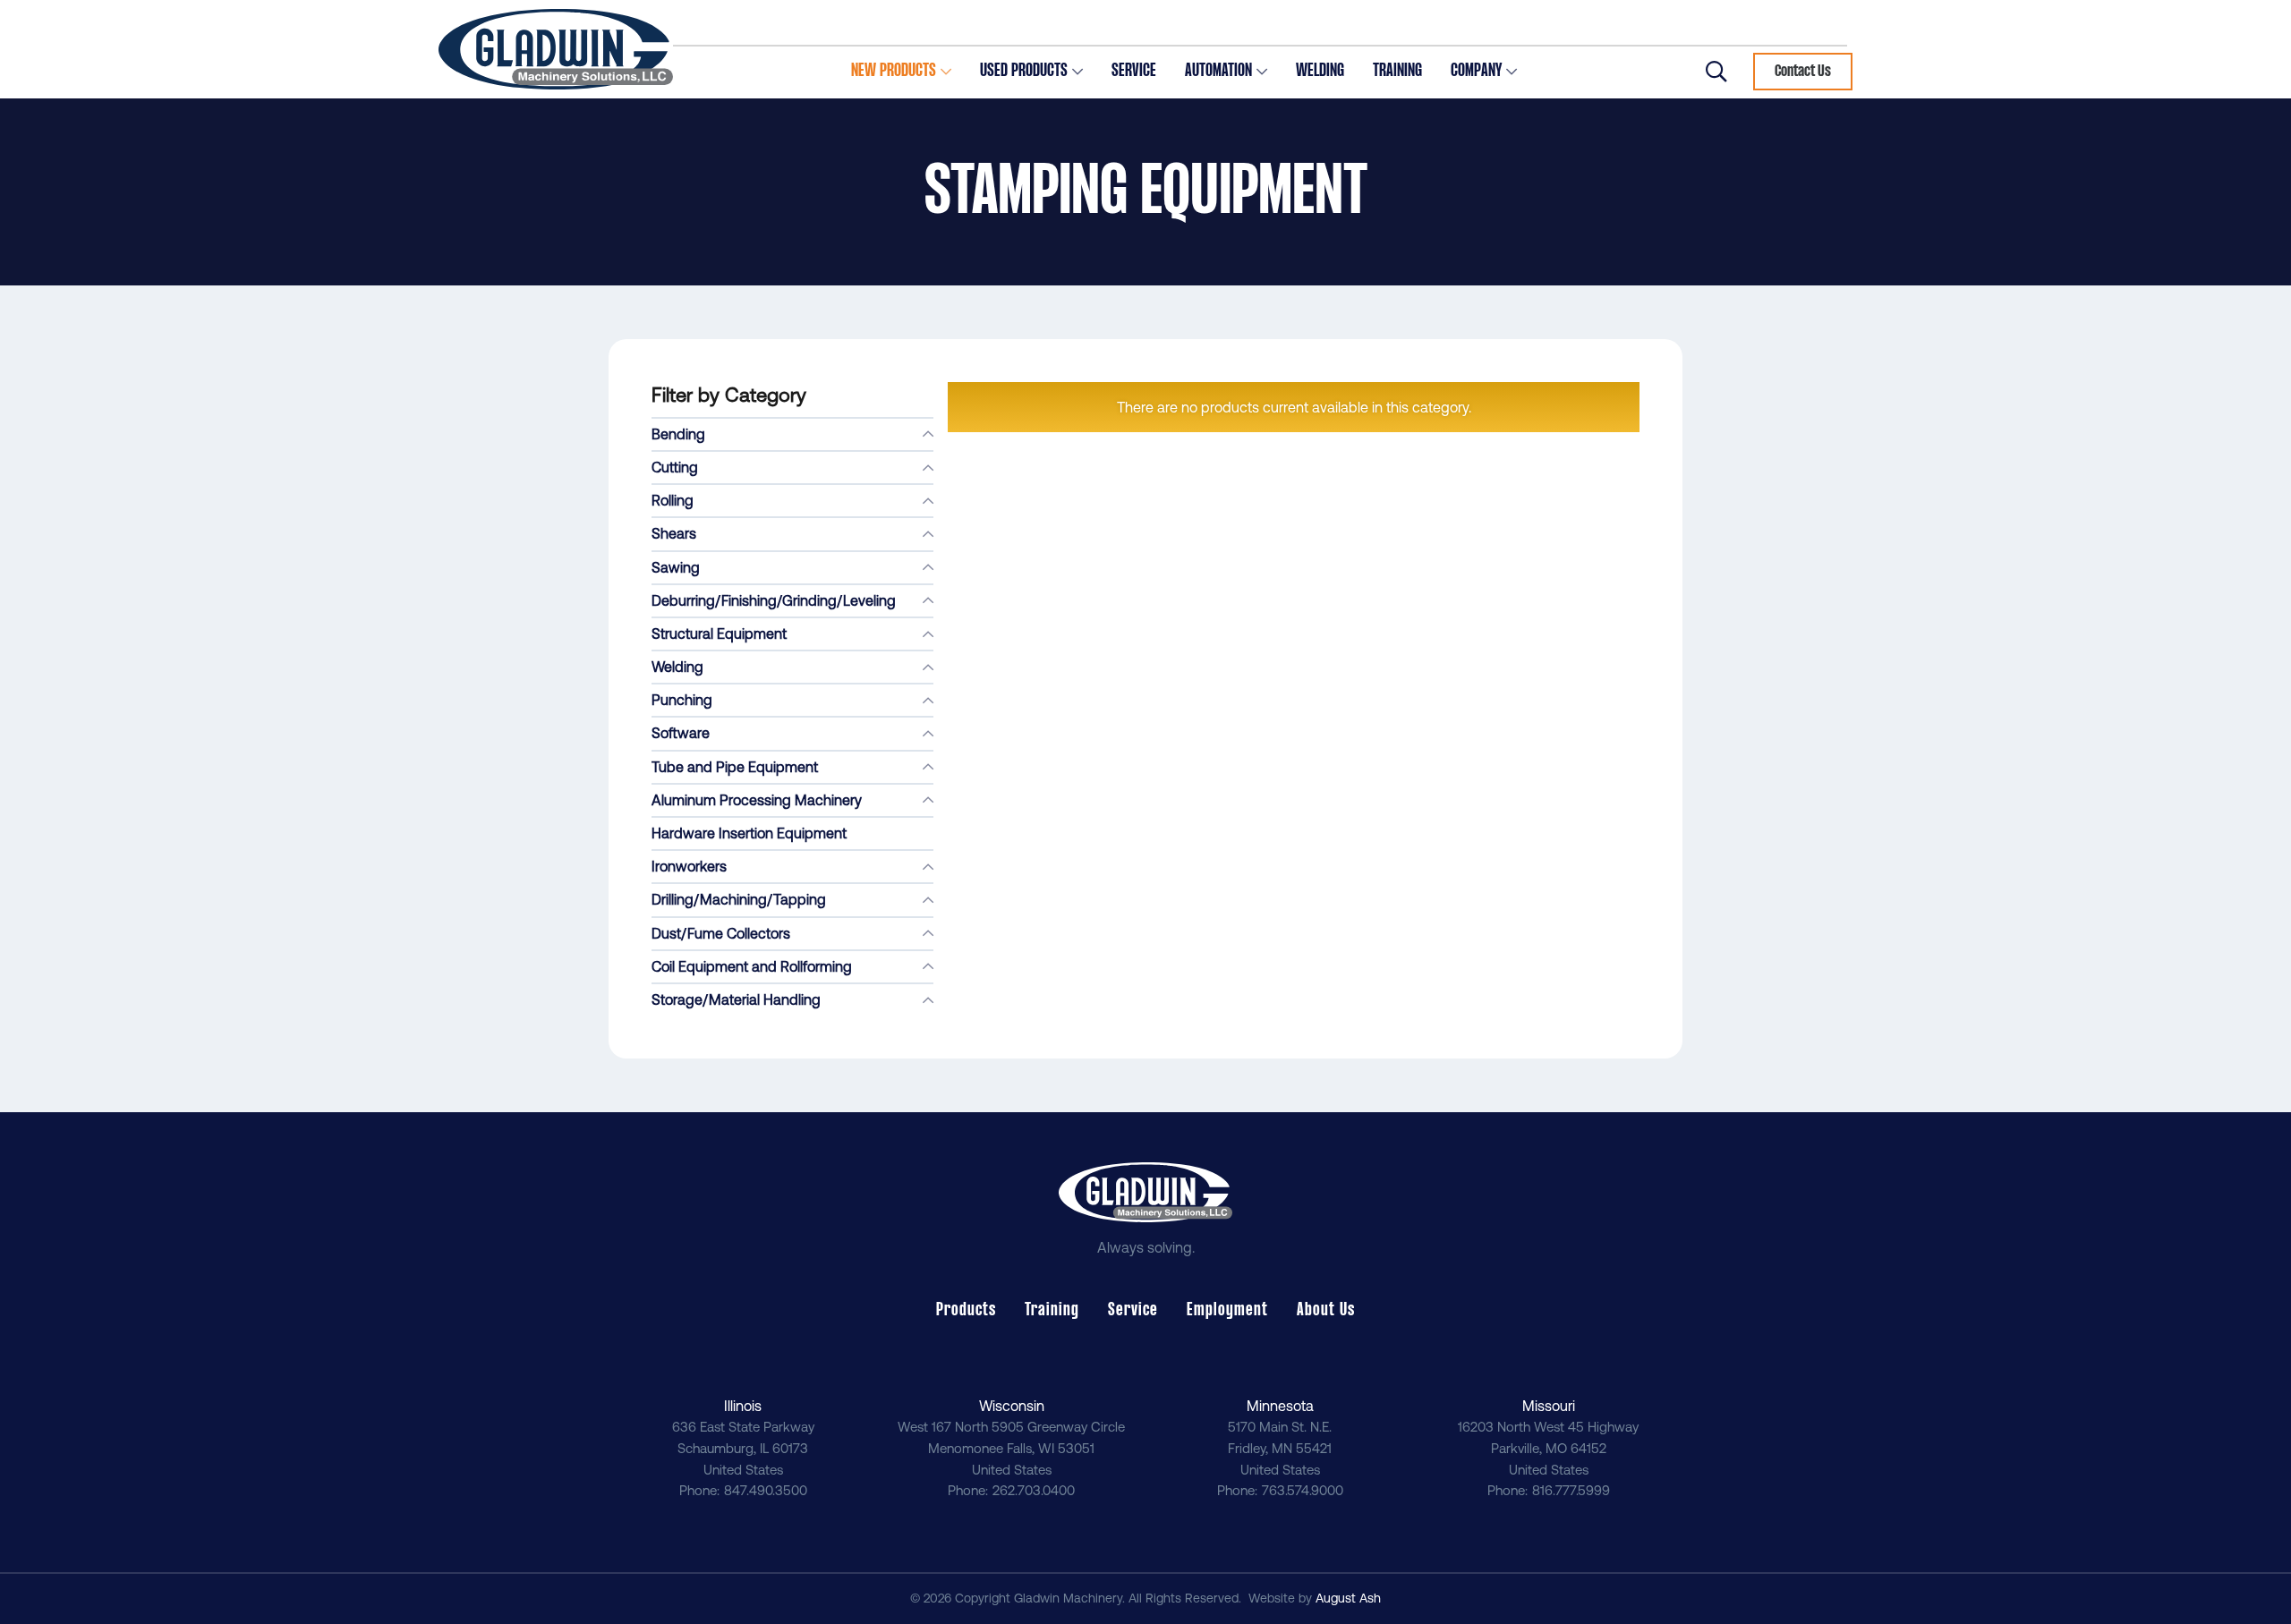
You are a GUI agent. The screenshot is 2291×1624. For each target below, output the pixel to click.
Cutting (675, 467)
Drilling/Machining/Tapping (739, 899)
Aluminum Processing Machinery (757, 800)
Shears (674, 533)
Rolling (673, 500)
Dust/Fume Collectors (721, 933)
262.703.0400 (1034, 1490)
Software (681, 733)
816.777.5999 (1571, 1490)
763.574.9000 (1303, 1490)
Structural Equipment (719, 633)
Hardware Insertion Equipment (749, 833)
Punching (682, 700)
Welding (677, 667)
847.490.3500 (766, 1490)
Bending (678, 434)
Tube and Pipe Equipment (735, 767)
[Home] (556, 49)
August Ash (1348, 1598)
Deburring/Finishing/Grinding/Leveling (774, 600)
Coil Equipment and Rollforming (752, 966)
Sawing (676, 567)
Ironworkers (689, 866)
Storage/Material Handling (736, 999)
